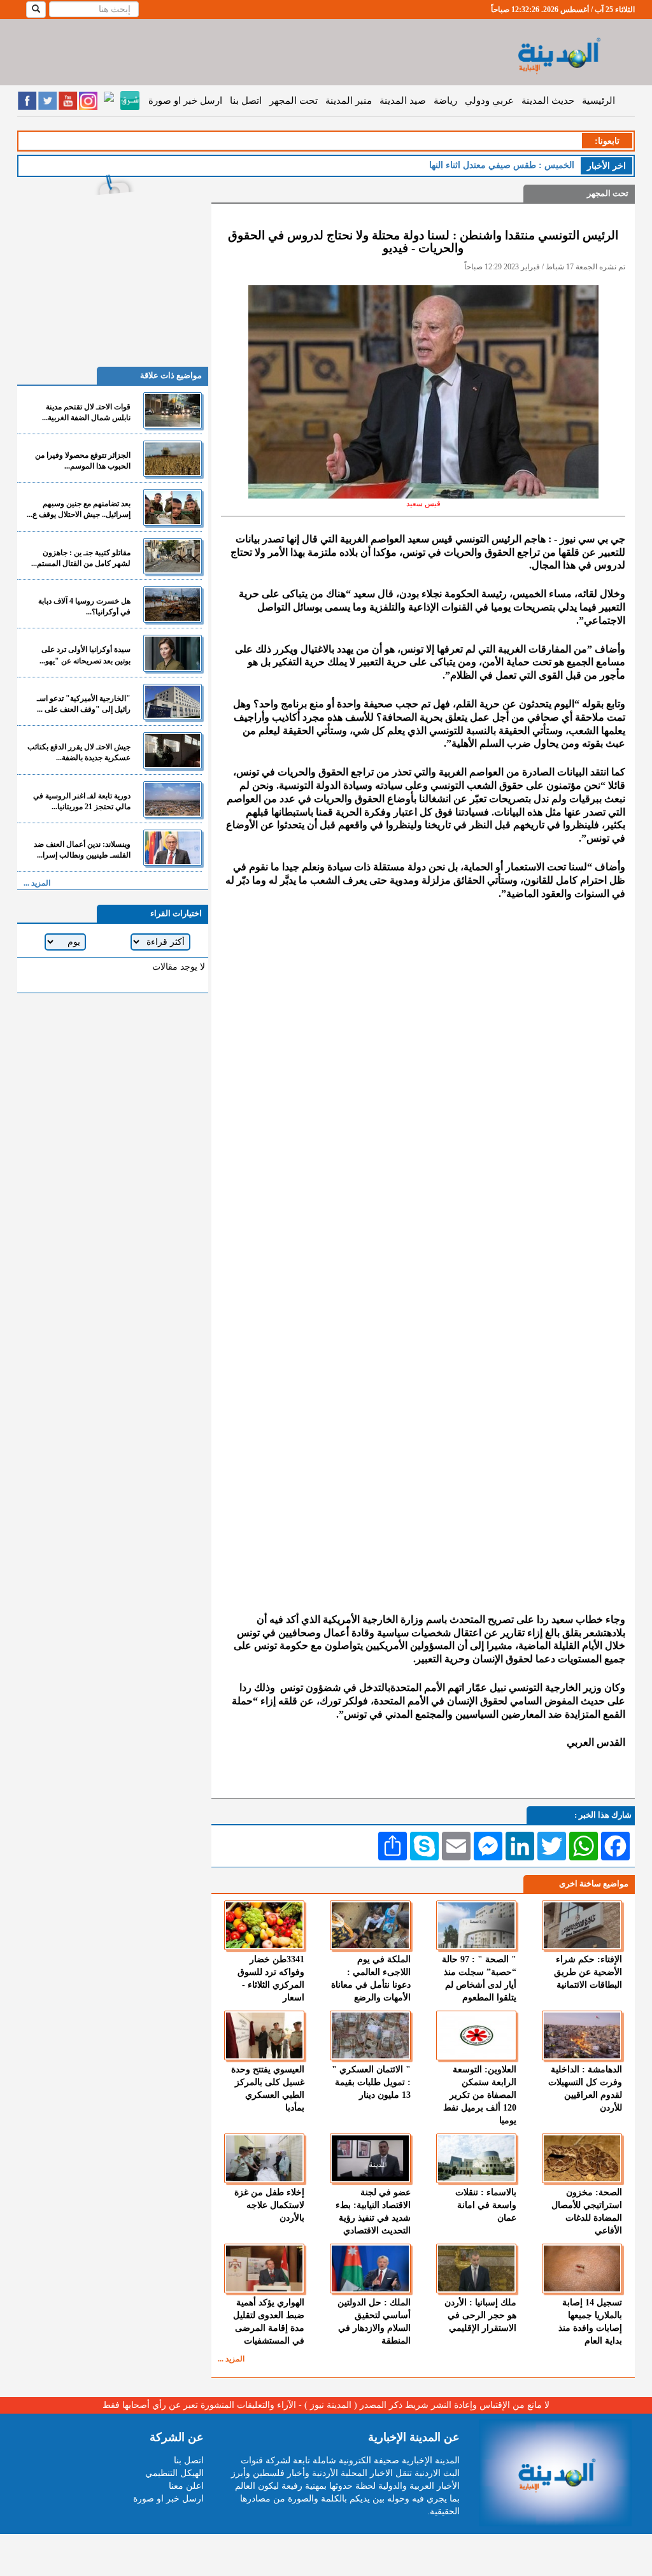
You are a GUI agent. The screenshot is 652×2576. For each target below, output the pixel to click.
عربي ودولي (489, 101)
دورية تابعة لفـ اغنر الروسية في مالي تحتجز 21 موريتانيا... (82, 801)
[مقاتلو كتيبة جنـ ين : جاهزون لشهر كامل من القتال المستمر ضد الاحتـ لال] (173, 556)
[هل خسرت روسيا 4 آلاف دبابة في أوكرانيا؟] (173, 605)
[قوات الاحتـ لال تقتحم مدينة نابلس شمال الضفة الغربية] (173, 410)
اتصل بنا (246, 101)
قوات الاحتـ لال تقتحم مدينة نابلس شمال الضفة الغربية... (86, 412)
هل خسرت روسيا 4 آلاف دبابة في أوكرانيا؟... (84, 606)
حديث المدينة (548, 101)
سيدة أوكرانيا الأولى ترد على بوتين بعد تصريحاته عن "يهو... (85, 655)
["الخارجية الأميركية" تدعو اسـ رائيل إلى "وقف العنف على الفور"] (173, 702)
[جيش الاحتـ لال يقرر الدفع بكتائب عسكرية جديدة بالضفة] (173, 750)
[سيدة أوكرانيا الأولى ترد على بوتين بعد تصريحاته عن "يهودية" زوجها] (173, 653)
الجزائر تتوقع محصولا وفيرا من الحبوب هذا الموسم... (83, 461)
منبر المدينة (349, 101)
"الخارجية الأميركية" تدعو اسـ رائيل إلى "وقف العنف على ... (84, 704)
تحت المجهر (294, 101)
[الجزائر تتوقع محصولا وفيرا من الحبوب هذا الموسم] (173, 459)
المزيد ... (231, 2359)
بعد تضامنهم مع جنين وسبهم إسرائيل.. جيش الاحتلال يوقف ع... (79, 509)
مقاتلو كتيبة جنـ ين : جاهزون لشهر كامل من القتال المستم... (81, 558)
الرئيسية (599, 101)
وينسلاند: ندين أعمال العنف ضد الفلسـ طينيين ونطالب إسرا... (82, 850)
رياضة (445, 101)
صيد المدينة (403, 101)
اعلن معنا (186, 2486)
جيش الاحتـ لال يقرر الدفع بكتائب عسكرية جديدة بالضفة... (79, 752)
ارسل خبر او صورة (185, 101)
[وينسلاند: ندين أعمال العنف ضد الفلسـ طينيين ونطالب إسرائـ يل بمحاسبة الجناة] (173, 848)
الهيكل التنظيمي (174, 2473)
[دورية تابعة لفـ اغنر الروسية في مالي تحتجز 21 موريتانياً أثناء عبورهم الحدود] (173, 799)
